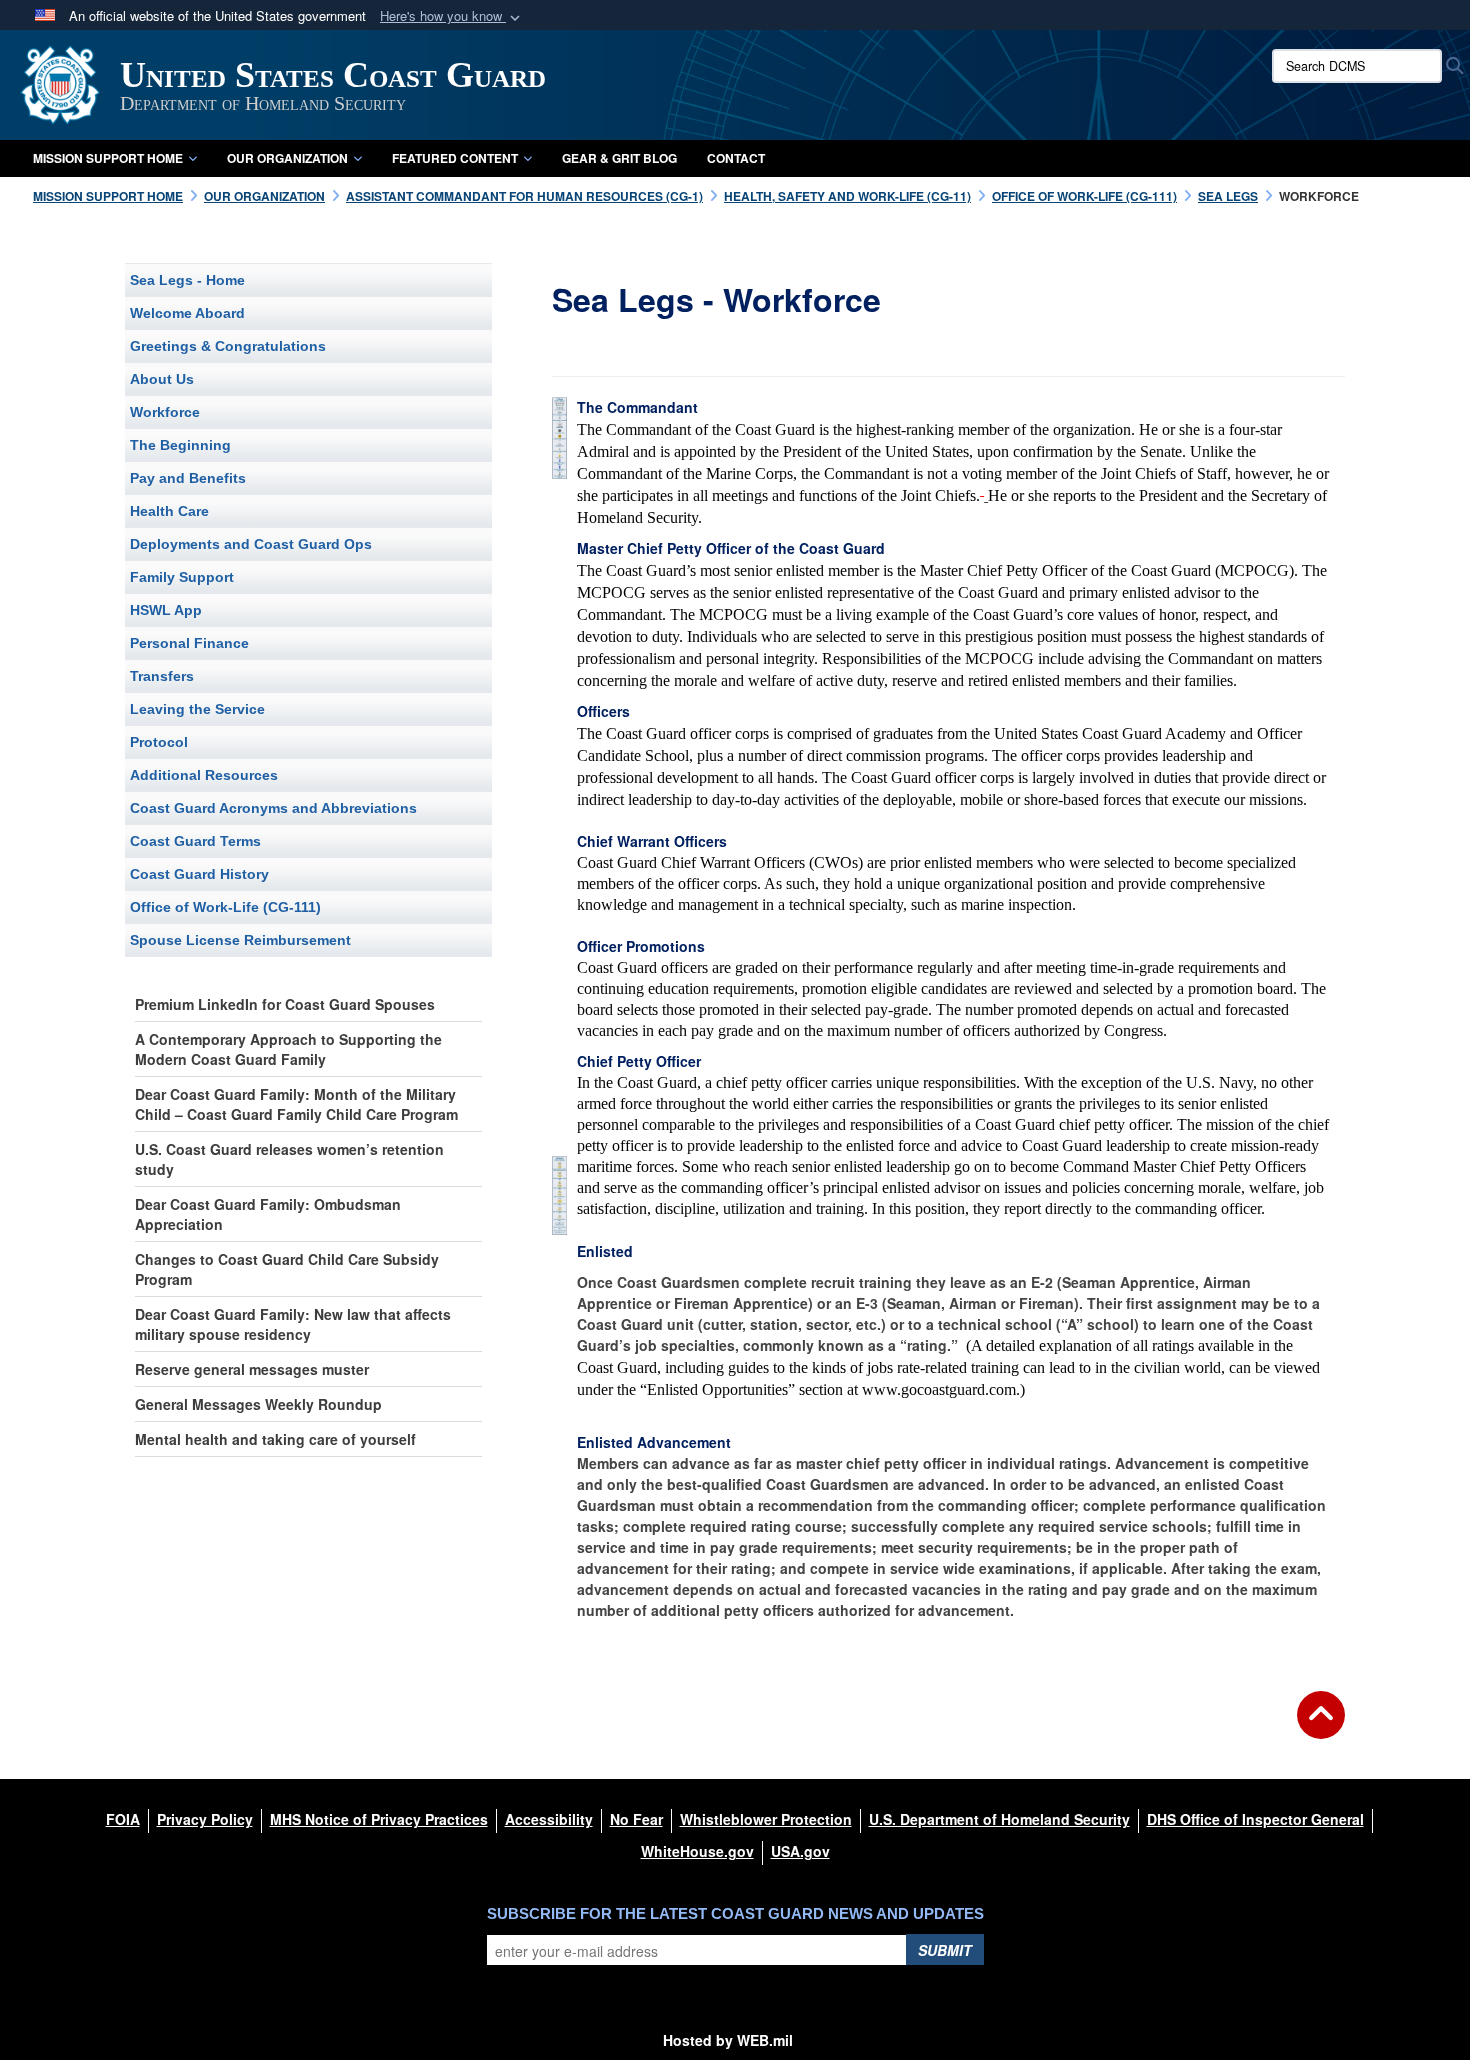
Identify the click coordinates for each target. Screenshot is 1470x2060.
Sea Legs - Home (187, 280)
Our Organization (287, 158)
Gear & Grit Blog (619, 158)
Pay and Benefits (188, 478)
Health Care (169, 511)
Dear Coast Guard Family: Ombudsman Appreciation (268, 1214)
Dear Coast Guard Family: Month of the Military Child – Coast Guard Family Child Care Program (296, 1104)
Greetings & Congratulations (228, 346)
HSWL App (166, 610)
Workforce (165, 412)
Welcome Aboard (187, 313)
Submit (945, 1950)
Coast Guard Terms (195, 841)
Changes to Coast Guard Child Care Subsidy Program (287, 1269)
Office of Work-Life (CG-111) (225, 907)
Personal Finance (189, 643)
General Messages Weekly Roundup (258, 1404)
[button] (452, 16)
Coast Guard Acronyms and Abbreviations (273, 808)
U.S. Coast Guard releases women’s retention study (289, 1159)
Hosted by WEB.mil (728, 2040)
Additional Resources (204, 775)
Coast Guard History (199, 874)
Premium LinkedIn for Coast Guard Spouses (285, 1004)
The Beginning (180, 445)
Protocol (159, 742)
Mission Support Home (108, 158)
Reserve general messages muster (252, 1369)
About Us (162, 379)
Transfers (162, 676)
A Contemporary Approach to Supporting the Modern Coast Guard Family (288, 1049)
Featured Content (455, 158)
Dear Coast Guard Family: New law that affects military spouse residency (293, 1324)
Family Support (182, 577)
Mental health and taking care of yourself (275, 1439)
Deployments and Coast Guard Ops (251, 544)
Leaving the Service (197, 709)
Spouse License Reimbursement (240, 940)
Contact (736, 158)
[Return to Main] (1321, 1727)
